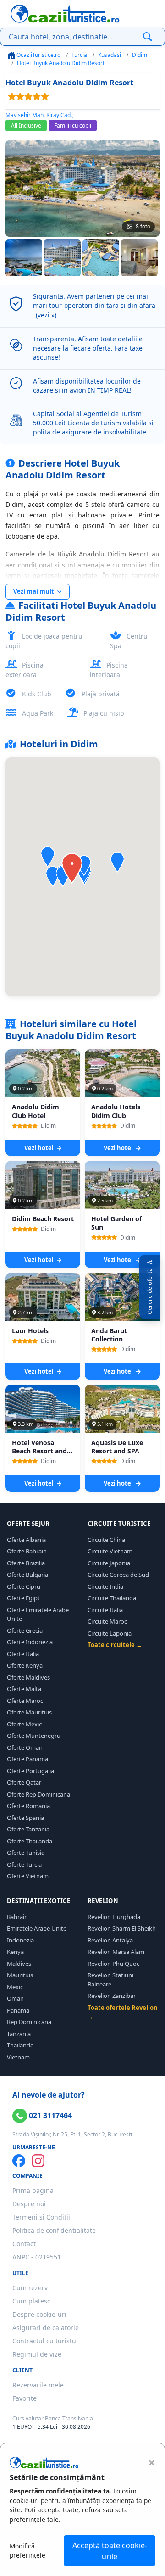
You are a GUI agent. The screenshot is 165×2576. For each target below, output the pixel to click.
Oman (15, 1998)
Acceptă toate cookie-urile (110, 2551)
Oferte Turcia (24, 1864)
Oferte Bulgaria (27, 1575)
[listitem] (24, 258)
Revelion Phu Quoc (113, 1964)
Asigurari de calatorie (46, 2328)
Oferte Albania (26, 1540)
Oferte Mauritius (29, 1712)
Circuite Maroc (107, 1621)
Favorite (25, 2398)
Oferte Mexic (24, 1724)
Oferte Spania (25, 1818)
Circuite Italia (105, 1610)
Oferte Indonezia (30, 1642)
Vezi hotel (40, 1148)
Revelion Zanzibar (112, 1996)
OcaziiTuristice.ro (38, 55)
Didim (140, 55)
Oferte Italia (23, 1654)
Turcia (79, 55)
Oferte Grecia (25, 1630)
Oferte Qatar (24, 1782)
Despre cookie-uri (39, 2314)
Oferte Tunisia (26, 1853)
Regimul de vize (37, 2354)
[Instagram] (38, 2161)
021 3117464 (49, 2115)
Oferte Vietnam (28, 1876)
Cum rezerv (30, 2288)
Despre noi (29, 2204)
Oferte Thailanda (30, 1841)
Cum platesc (31, 2301)
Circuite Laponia (110, 1633)
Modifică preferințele (27, 2551)
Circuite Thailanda (112, 1598)
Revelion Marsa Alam (116, 1952)
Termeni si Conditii (41, 2217)
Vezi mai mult (34, 591)
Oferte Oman (25, 1747)
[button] (117, 862)
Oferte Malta (24, 1689)
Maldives (19, 1964)
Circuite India (105, 1586)
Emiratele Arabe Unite (37, 1928)
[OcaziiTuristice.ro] (65, 14)
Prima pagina (33, 2190)
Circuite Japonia (109, 1563)
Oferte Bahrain (27, 1551)
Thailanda (20, 2045)
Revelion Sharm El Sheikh (122, 1928)
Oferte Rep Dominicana (38, 1794)
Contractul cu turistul (45, 2341)
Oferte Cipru (24, 1586)
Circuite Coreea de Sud (118, 1575)
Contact (24, 2244)
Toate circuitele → (115, 1645)
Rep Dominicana (29, 2022)
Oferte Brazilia (26, 1563)
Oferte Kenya (25, 1665)
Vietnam (18, 2057)
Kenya (15, 1952)
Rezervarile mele (38, 2385)
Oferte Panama (27, 1759)
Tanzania (19, 2034)
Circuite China (106, 1540)
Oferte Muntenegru (34, 1736)
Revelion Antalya (110, 1940)
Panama (18, 2010)
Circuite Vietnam (110, 1551)
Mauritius (20, 1975)
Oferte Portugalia (30, 1771)
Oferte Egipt (23, 1598)
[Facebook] (19, 2161)
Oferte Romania (28, 1806)
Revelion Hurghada (114, 1917)
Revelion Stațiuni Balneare (110, 1980)
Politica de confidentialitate (54, 2230)
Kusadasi (110, 55)
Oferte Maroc (25, 1701)
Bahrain (17, 1917)
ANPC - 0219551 (37, 2257)
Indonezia (20, 1940)
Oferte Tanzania (28, 1829)
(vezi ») (46, 315)
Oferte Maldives (28, 1677)
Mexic (15, 1987)
